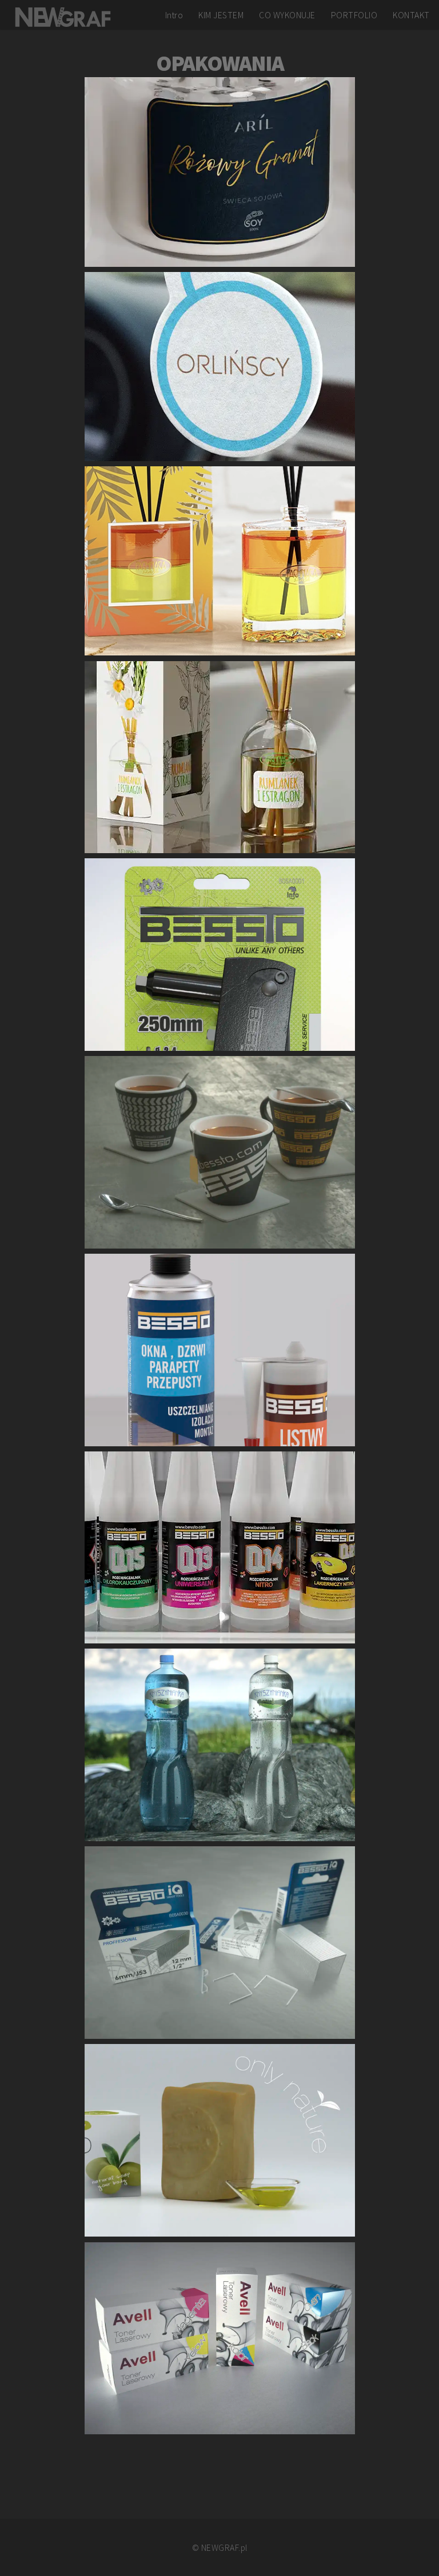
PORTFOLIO (354, 15)
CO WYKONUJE (287, 15)
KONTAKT (411, 15)
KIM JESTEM (221, 15)
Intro (174, 15)
